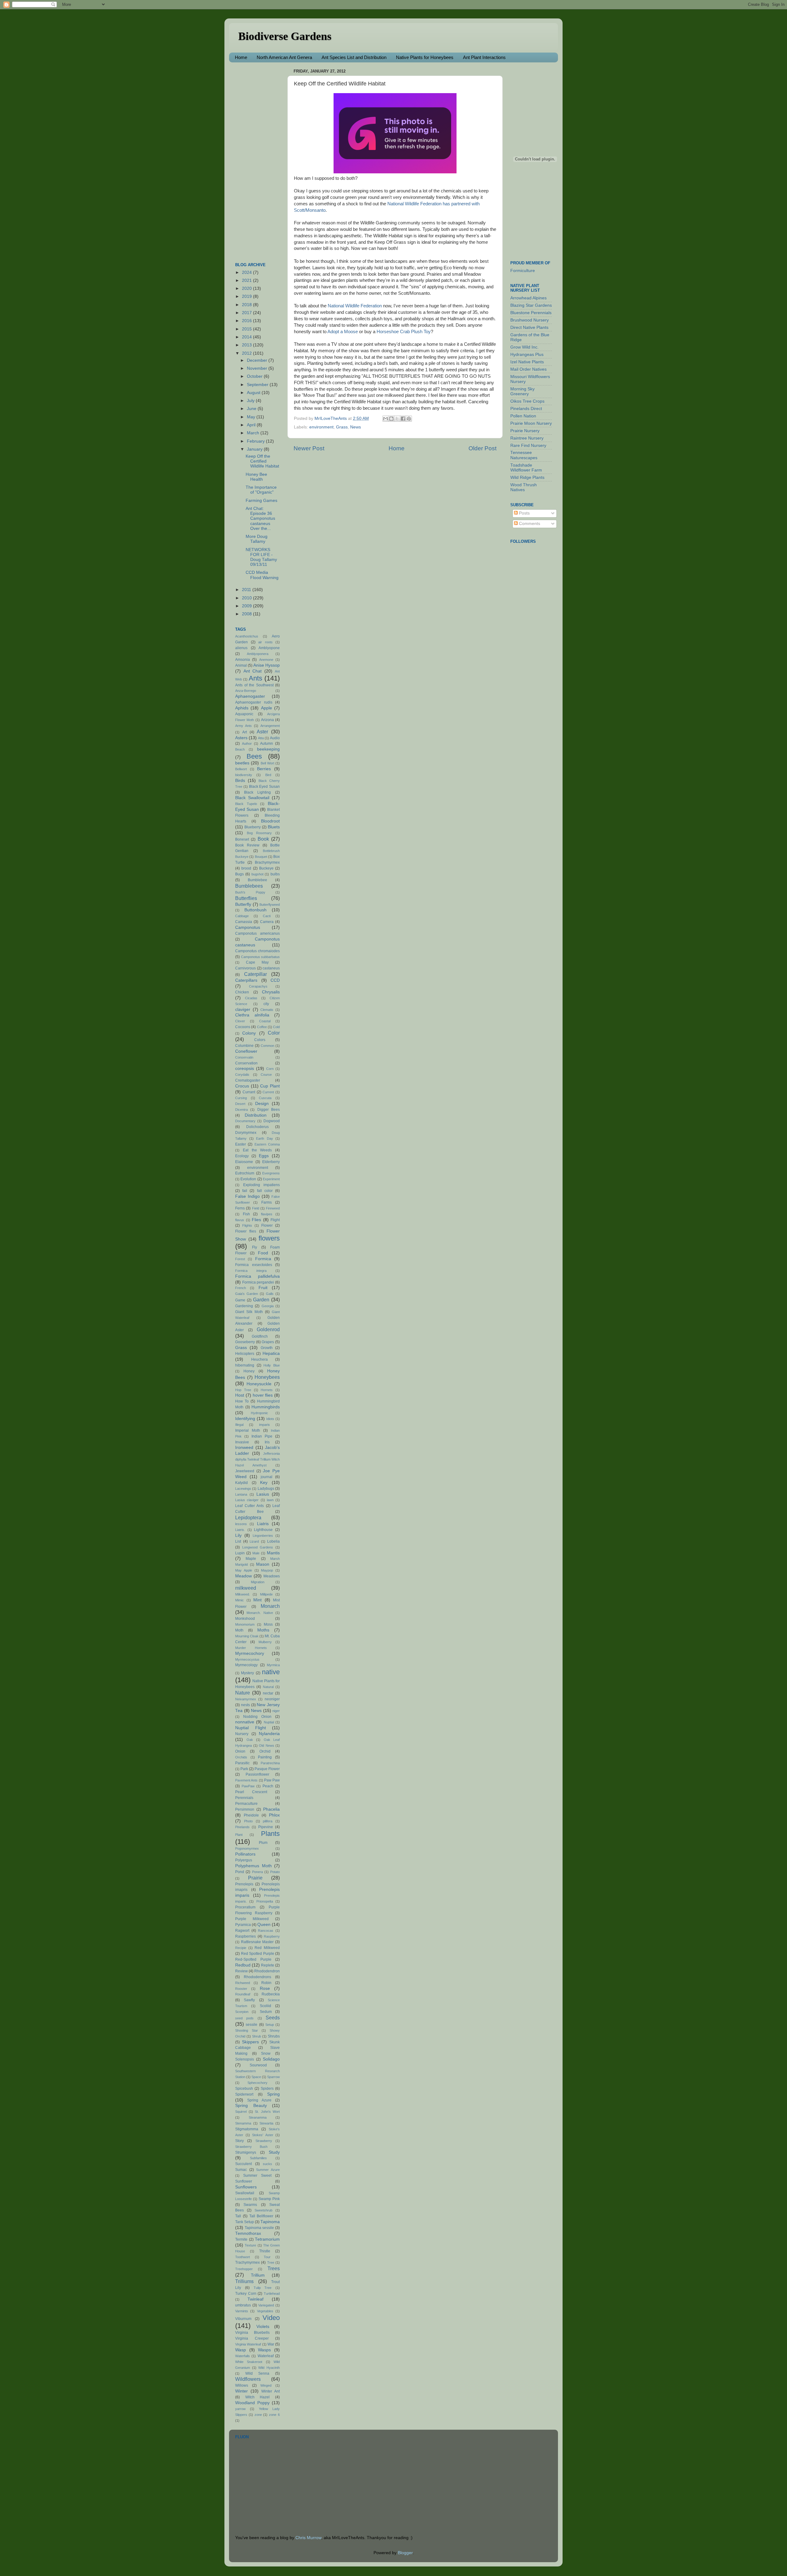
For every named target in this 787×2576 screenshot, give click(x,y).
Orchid (265, 1751)
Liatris (263, 1524)
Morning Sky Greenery (522, 391)
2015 (247, 329)
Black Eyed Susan (265, 787)
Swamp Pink (269, 2199)
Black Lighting (258, 792)
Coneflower (246, 1051)
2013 (247, 345)
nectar (268, 1693)
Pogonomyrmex (247, 1848)
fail (245, 1191)
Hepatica (271, 1353)
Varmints (242, 2311)
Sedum (266, 2012)
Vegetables (265, 2311)
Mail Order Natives (528, 369)
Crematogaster (248, 1080)
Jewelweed (245, 1471)
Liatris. (240, 1530)
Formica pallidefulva (257, 1276)
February (256, 441)
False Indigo (247, 1196)
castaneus (271, 968)
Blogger (405, 2553)
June (252, 409)
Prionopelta (265, 1901)
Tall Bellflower (261, 2216)
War (271, 2344)
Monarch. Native (260, 1613)
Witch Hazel (258, 2397)
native (271, 1672)
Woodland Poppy (252, 2403)
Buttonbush (255, 910)
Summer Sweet (257, 2176)
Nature (243, 1693)
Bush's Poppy (250, 892)
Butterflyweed (270, 905)
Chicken (242, 992)
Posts (524, 513)
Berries (264, 769)
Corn (270, 1069)
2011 (247, 590)
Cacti (267, 916)
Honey (249, 1371)
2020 (247, 288)
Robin (266, 1983)
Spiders (267, 2089)
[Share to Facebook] (403, 419)
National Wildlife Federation (355, 306)
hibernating (245, 1365)
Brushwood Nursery (530, 320)
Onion (240, 1751)
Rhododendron (267, 1971)
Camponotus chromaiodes (257, 951)
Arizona (267, 720)
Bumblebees (249, 886)
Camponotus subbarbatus (261, 957)
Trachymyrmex (247, 2262)
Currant (249, 1092)
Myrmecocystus (247, 1659)
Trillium (258, 2275)
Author (247, 744)
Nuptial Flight (251, 1728)
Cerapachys (258, 986)
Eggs (264, 1156)
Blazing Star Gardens (531, 305)
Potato (275, 1872)
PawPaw (248, 1786)
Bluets (274, 827)
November (258, 368)
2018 (247, 305)
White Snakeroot (249, 2362)
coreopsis (245, 1069)
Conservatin (244, 1057)
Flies (256, 1220)
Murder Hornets (251, 1648)
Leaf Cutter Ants (249, 1506)
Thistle (265, 2251)
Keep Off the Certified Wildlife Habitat (262, 461)
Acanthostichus (247, 636)
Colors (260, 1040)
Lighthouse (263, 1530)
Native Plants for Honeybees (425, 57)
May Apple (244, 1570)
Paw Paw (272, 1780)
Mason (263, 1564)
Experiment (271, 1179)
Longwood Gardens (258, 1547)
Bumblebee (257, 880)
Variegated (266, 2305)
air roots (265, 642)
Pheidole (251, 1815)
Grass (342, 427)
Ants (255, 678)
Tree (271, 2262)
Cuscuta (265, 1098)
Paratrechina (270, 1763)
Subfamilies (258, 2158)
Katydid (241, 1483)
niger (276, 1711)
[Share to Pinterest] (409, 419)
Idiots (270, 1419)
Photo (248, 1821)
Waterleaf (266, 2356)
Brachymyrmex (267, 862)
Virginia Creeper (252, 2338)
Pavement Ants (246, 1780)
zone (258, 2415)
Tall (238, 2216)
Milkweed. (243, 1594)
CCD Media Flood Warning (262, 575)
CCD (275, 980)
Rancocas (266, 1931)
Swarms (250, 2205)
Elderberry (271, 1162)
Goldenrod (268, 1329)
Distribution (256, 1115)
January (255, 449)
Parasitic (242, 1763)
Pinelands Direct (526, 409)
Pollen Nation (523, 416)
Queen (264, 1925)
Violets (263, 2327)
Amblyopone (269, 648)
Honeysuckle (259, 1384)
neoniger (272, 1699)
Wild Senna (257, 2373)
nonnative (245, 1722)
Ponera (257, 1872)
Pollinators (245, 1854)
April (252, 425)
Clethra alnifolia (252, 1015)
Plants (270, 1834)
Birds (240, 781)
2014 (247, 337)
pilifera (268, 1821)
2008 (247, 614)
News (356, 427)
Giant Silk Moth (249, 1312)
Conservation (246, 1063)
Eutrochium (245, 1173)
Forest (240, 1259)
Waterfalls (243, 2356)
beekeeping (268, 749)
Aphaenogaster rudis (254, 702)
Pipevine (266, 1827)
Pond (240, 1872)
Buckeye (266, 868)
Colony (249, 1033)
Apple (267, 708)
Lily (238, 1535)
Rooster (241, 1989)
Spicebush (244, 2089)
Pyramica (243, 1925)
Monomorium (245, 1624)
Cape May (257, 962)
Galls (270, 1294)
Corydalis (242, 1075)
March (254, 433)
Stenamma (243, 2123)
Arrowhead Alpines (528, 298)
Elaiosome (244, 1162)
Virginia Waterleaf (248, 2344)
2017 (247, 313)
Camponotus (248, 927)
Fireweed (273, 1208)
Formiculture (523, 271)
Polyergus (244, 1860)
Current (268, 1092)
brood (246, 868)
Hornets (267, 1390)
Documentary (245, 1121)
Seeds (273, 2018)
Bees (254, 756)
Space (256, 2077)
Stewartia (266, 2123)
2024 (247, 272)
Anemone (266, 660)
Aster (262, 732)
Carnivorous (245, 968)
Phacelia (271, 1809)
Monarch (270, 1606)
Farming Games (261, 501)
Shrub (257, 2036)
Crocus (242, 1086)
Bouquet (261, 857)
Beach (240, 749)
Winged (266, 2385)
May (252, 417)
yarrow (240, 2409)
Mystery (247, 1673)
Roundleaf (243, 1994)
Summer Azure (268, 2170)
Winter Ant (271, 2391)
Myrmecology (246, 1665)
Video (271, 2318)
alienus (241, 648)
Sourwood (258, 2065)
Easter (241, 1144)
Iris (267, 1442)
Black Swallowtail (252, 798)
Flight (275, 1220)
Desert (240, 1104)
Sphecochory (257, 2083)
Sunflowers (246, 2187)
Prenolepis (244, 1884)
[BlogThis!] (391, 419)
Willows (242, 2385)
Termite (241, 2239)
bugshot (257, 874)
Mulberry (265, 1642)
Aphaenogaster (250, 696)
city (266, 1004)
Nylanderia (269, 1734)
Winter (241, 2391)
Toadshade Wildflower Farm (526, 468)
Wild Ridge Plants (527, 477)
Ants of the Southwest (254, 685)
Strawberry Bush (251, 2147)
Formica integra (251, 1271)
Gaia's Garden (247, 1294)
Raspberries (245, 1936)
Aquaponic (244, 714)
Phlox (274, 1815)
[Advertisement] (260, 159)
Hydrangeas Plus (527, 355)
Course (266, 1075)
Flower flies (246, 1231)
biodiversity (244, 775)
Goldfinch (260, 1336)
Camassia (244, 922)
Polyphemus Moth (253, 1866)
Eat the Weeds (257, 1150)
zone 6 (274, 2415)
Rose (265, 1988)
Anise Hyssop (267, 665)
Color (274, 1033)
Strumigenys (246, 2152)
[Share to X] (397, 419)
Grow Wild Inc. (524, 347)
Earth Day (265, 1138)
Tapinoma (270, 2222)
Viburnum (243, 2319)
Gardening (244, 1306)
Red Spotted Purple (258, 1954)
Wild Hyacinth (269, 2368)
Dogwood (272, 1121)
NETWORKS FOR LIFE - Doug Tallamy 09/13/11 (261, 557)
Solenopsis (245, 2059)
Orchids (241, 1757)
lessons (241, 1524)
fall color (265, 1191)
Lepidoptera (248, 1517)
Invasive (242, 1442)
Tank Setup (245, 2222)
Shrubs (274, 2036)
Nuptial (269, 1722)
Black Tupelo (246, 804)
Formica (263, 1259)
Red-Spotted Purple (253, 1959)
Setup (270, 2025)
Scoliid (265, 2006)
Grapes (268, 1342)
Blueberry (253, 827)
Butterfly (243, 904)
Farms (267, 1202)
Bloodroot (270, 821)
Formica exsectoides (254, 1265)
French (241, 1288)
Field (256, 1208)
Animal (241, 665)
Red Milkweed (267, 1948)
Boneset (242, 839)
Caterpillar (255, 974)
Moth (239, 1630)
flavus (240, 1220)
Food (263, 1253)
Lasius (263, 1494)
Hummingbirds (266, 1407)
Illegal (239, 1425)
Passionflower (257, 1774)
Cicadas (251, 998)
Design (262, 1104)
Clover (240, 1021)
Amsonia (243, 660)
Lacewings (243, 1489)
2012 (247, 353)
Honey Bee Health (256, 477)
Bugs (239, 874)
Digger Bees (269, 1110)
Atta (261, 738)
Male (256, 1553)
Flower (267, 1225)
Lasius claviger (247, 1500)
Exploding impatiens (262, 1185)
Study (274, 2152)
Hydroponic (259, 1413)
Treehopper (244, 2269)
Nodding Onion (257, 1717)
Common (267, 1046)
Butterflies (246, 898)
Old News (267, 1746)
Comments (529, 524)
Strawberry (264, 2141)
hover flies (263, 1395)
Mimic (239, 1600)
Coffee (262, 1027)
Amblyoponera (258, 654)
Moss (268, 1624)
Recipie (241, 1948)
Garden (261, 1300)
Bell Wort (267, 763)
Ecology (242, 1156)
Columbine (244, 1046)
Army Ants (243, 726)
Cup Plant (270, 1086)
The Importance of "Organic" (261, 490)
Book (263, 839)
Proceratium (245, 1907)
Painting (265, 1757)
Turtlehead (272, 2294)
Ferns (240, 1208)
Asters (241, 738)
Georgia (268, 1306)
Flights (247, 1225)
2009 (247, 606)
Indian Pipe (262, 1436)
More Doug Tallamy (257, 539)
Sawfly (249, 2000)
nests (245, 1705)
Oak (250, 1740)
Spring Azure (259, 2100)
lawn (270, 1500)
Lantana (241, 1494)
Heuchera (259, 1359)
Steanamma (258, 2117)
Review (241, 1971)
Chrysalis (271, 992)
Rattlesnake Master (257, 1942)
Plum (263, 1843)
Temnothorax (248, 2233)
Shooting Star (247, 2030)
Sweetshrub (263, 2210)
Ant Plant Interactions (484, 57)
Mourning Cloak (247, 1636)
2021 (247, 280)
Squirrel (241, 2112)
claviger (243, 1010)
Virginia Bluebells (252, 2333)
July (251, 401)
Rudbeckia (271, 1994)
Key (264, 1483)
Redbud (243, 1965)
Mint (257, 1600)
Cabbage (242, 916)
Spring (273, 2094)
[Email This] (386, 419)
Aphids (242, 708)
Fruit (263, 1288)
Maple (251, 1559)
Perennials (244, 1798)
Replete (268, 1965)
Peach (268, 1786)
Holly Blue (272, 1365)
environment (321, 427)
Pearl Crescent (251, 1792)
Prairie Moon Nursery (531, 423)
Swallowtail (245, 2193)
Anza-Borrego (246, 691)
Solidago (271, 2059)
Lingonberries (263, 1536)
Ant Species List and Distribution (354, 57)
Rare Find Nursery (528, 446)
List (238, 1541)
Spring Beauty (251, 2106)
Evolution (248, 1179)
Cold (276, 1027)
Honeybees (267, 1377)
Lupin (240, 1553)
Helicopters (245, 1354)
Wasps (264, 2350)
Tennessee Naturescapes (524, 455)
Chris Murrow (308, 2538)
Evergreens (271, 1173)
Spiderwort (244, 2094)
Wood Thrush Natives (524, 487)
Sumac (241, 2170)
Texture (250, 2245)
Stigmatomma (247, 2129)
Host (240, 1395)
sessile (251, 2025)
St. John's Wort (267, 2112)
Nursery (242, 1734)
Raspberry (272, 1936)
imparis (265, 1425)
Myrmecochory (250, 1653)
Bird (268, 775)
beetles (242, 763)
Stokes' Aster (263, 2135)
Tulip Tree (263, 2288)
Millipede (266, 1594)
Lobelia (273, 1541)
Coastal (265, 1021)
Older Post (482, 448)
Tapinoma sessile (259, 2228)
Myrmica (273, 1665)
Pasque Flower (267, 1769)
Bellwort (241, 769)
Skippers (250, 2042)
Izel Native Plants (527, 362)
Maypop (267, 1570)
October (255, 376)
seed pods (244, 2018)
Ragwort (242, 1931)
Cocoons (243, 1027)
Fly (255, 1247)
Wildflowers (248, 2379)
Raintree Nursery (527, 438)
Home (241, 57)
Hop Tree (243, 1390)
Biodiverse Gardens (285, 36)
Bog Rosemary (259, 833)
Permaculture (246, 1804)
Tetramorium (267, 2239)
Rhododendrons (257, 1977)
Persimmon (245, 1809)
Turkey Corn (246, 2294)
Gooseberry (245, 1342)
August (254, 393)
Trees (274, 2268)
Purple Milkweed (252, 1919)
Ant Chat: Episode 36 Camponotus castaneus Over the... (260, 519)
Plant (239, 1835)
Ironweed (244, 1448)
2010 (247, 598)
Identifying (245, 1419)
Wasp (241, 2350)
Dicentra (241, 1110)
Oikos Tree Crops (527, 401)
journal (267, 1477)
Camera (267, 922)
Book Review (247, 845)
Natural (268, 1687)
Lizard (254, 1541)
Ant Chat (253, 671)
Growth (267, 1348)
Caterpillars (246, 980)
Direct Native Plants (529, 327)
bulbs (275, 874)
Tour (267, 2257)
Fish (246, 1214)
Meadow (243, 1576)
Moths (263, 1630)
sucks (267, 2164)
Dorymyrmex (246, 1133)
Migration (258, 1582)
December (258, 360)
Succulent (243, 2164)
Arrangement (270, 726)
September (258, 385)
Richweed (243, 1983)
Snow (266, 2053)
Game (240, 1300)
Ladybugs (266, 1489)
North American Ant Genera (284, 57)
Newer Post (309, 448)
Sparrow (273, 2077)
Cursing (241, 1098)
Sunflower (244, 2181)
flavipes (267, 1214)
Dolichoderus (257, 1127)
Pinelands (242, 1827)
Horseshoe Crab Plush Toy (404, 332)
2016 (247, 321)
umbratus (243, 2305)
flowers (269, 1238)
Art (245, 732)
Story (239, 2141)
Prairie (255, 1878)
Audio (275, 738)
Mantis (273, 1553)
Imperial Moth (248, 1430)
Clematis (267, 1010)
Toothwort (243, 2257)
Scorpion (242, 2012)
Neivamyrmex (246, 1699)
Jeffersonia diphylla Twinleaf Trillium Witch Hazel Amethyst (257, 1459)
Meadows (272, 1576)
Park (244, 1769)
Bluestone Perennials (531, 313)
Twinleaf (255, 2299)
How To (242, 1401)
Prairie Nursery (525, 431)
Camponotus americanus (257, 933)
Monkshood (245, 1619)
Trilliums (244, 2281)
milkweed (246, 1588)
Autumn (267, 744)
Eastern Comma (267, 1144)
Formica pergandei (258, 1282)
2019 (247, 296)
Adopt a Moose (343, 332)
